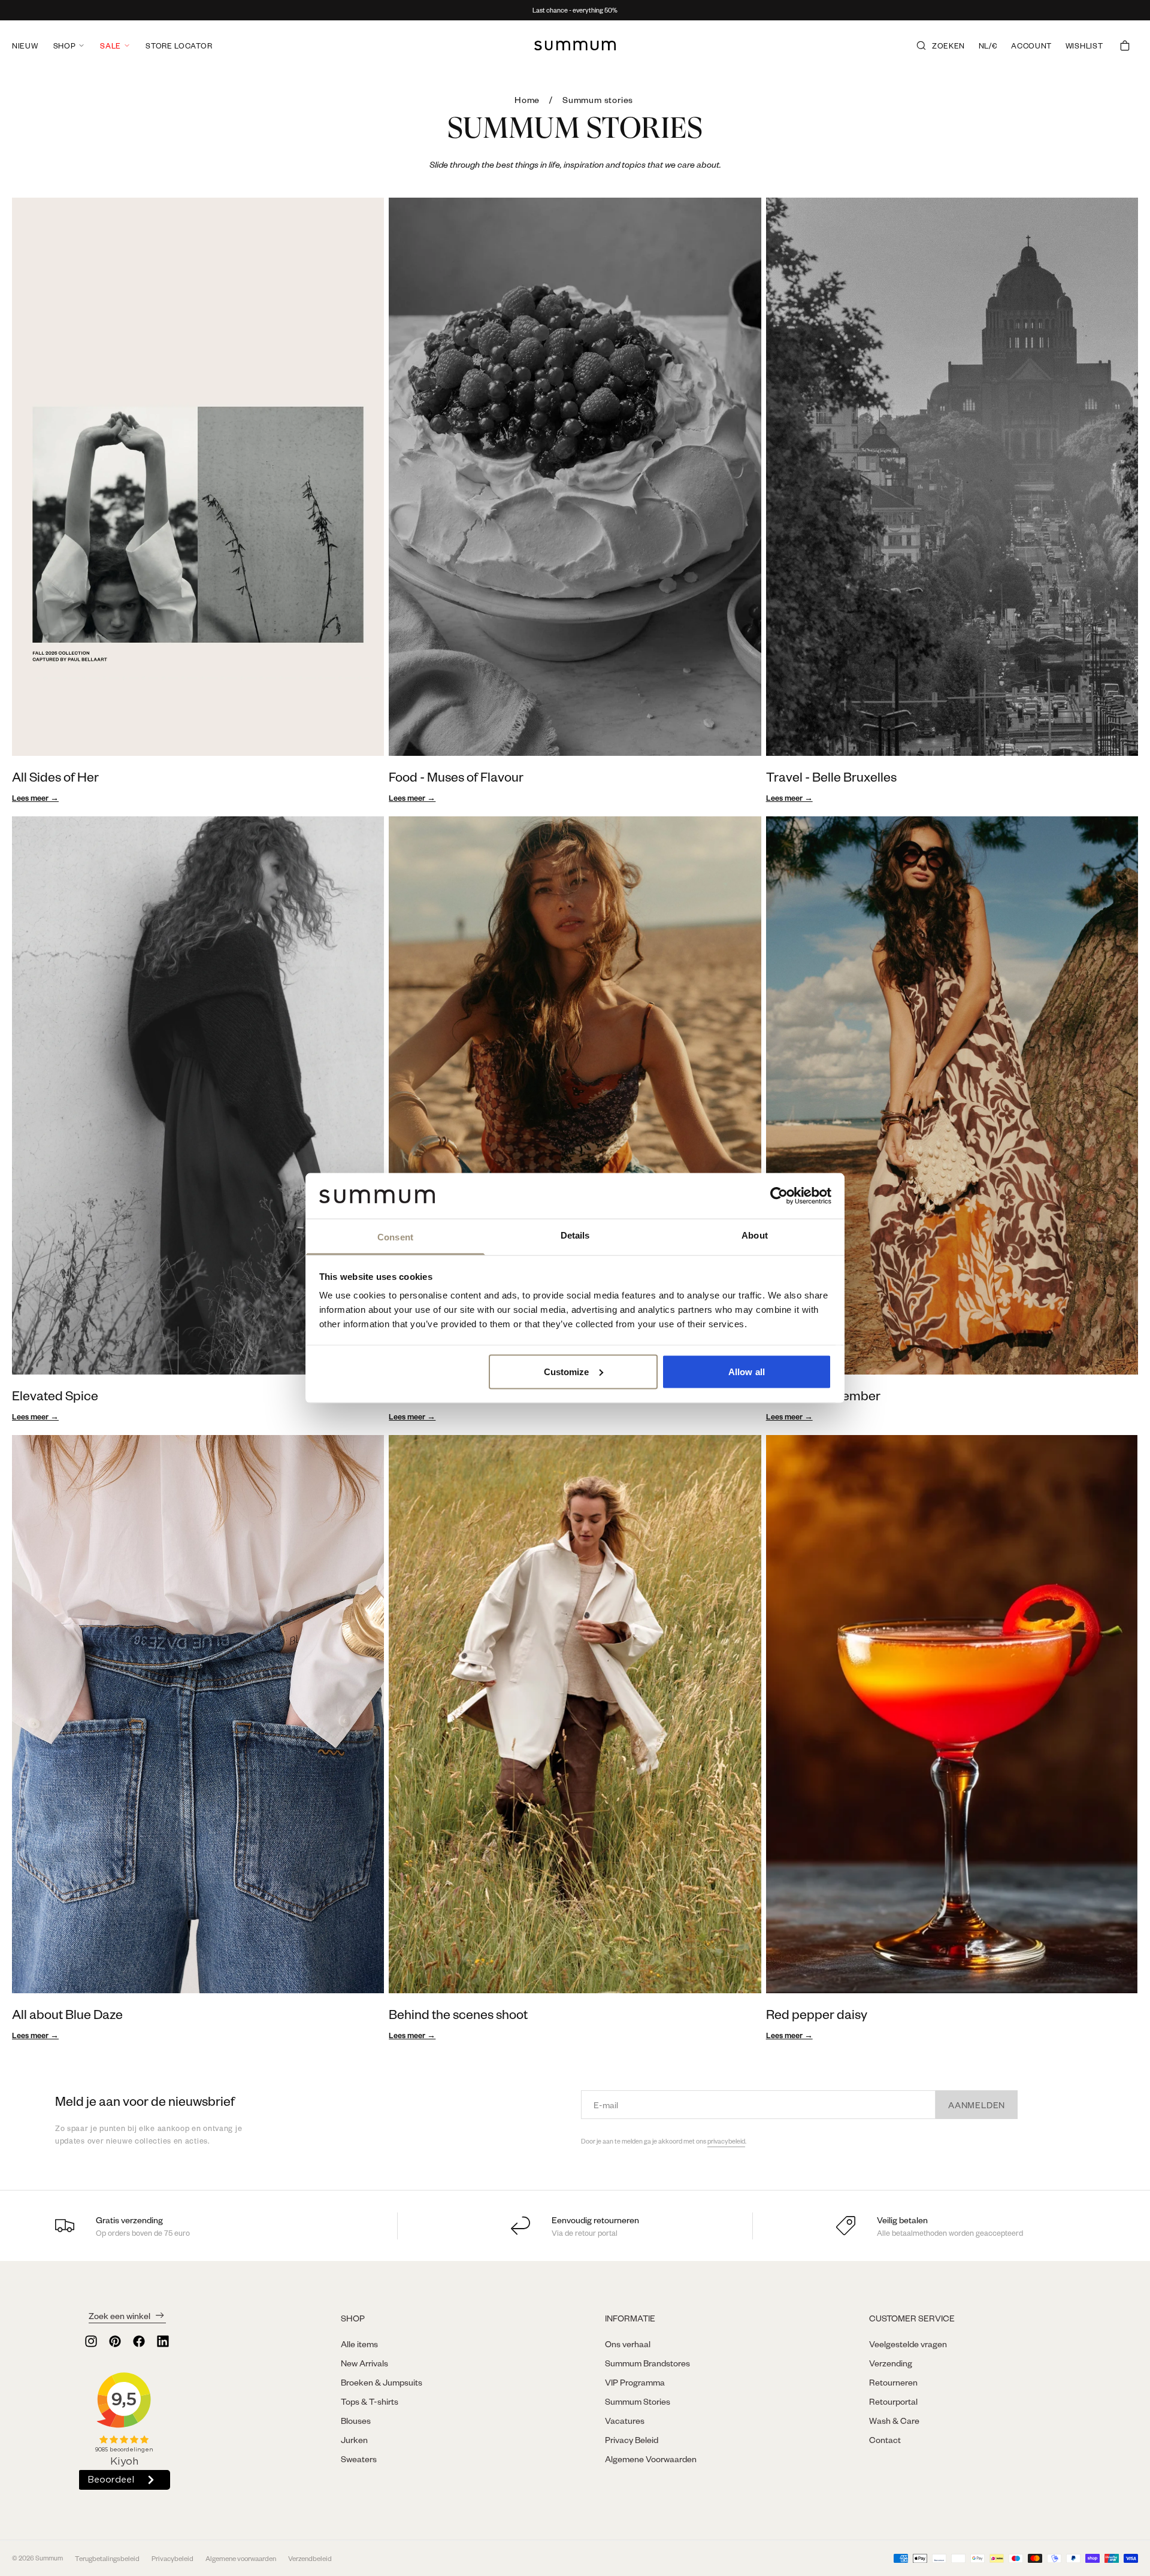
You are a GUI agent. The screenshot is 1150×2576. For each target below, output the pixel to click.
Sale (111, 46)
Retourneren (893, 2382)
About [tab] (755, 1235)
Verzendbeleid (310, 2558)
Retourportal (893, 2401)
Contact (885, 2439)
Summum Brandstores (647, 2363)
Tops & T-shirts (370, 2401)
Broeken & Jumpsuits (382, 2382)
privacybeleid (726, 2141)
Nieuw (25, 46)
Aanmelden (977, 2105)
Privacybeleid (172, 2558)
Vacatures (625, 2420)
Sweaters (359, 2459)
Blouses (356, 2420)
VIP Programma (635, 2382)
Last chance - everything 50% (575, 10)
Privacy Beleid (632, 2439)
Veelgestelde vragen (908, 2344)
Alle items (359, 2344)
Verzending (891, 2363)
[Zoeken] (921, 46)
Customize (567, 1371)
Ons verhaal (628, 2344)
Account (1031, 46)
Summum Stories (638, 2401)
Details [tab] (575, 1235)
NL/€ (988, 46)
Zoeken (948, 46)
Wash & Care (894, 2420)
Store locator (179, 46)
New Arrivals (364, 2363)
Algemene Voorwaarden (651, 2459)
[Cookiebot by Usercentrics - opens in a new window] (779, 1195)
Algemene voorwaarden (241, 2558)
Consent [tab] (395, 1237)
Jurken (354, 2439)
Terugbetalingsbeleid (107, 2558)
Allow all (747, 1371)
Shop (65, 46)
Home (527, 99)
